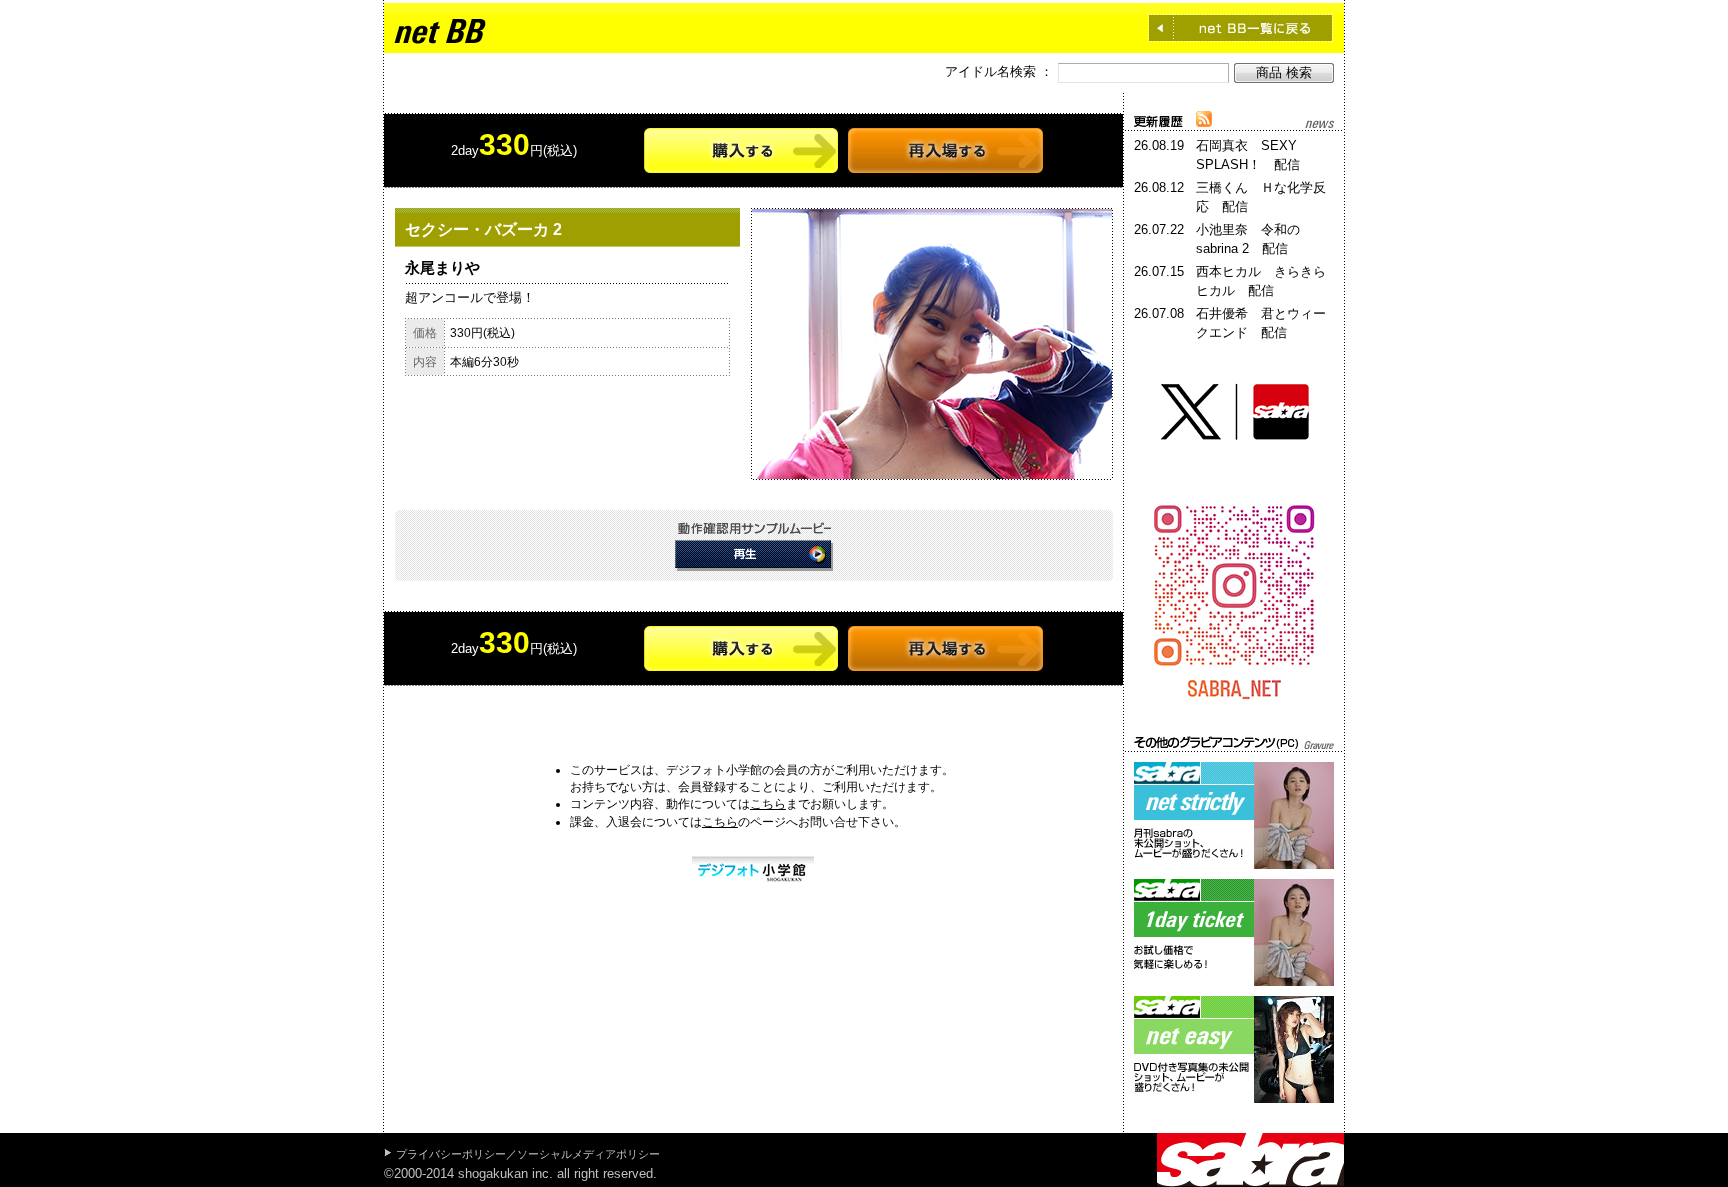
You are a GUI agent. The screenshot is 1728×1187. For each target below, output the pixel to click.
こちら (768, 804)
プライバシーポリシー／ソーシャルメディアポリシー (528, 1154)
